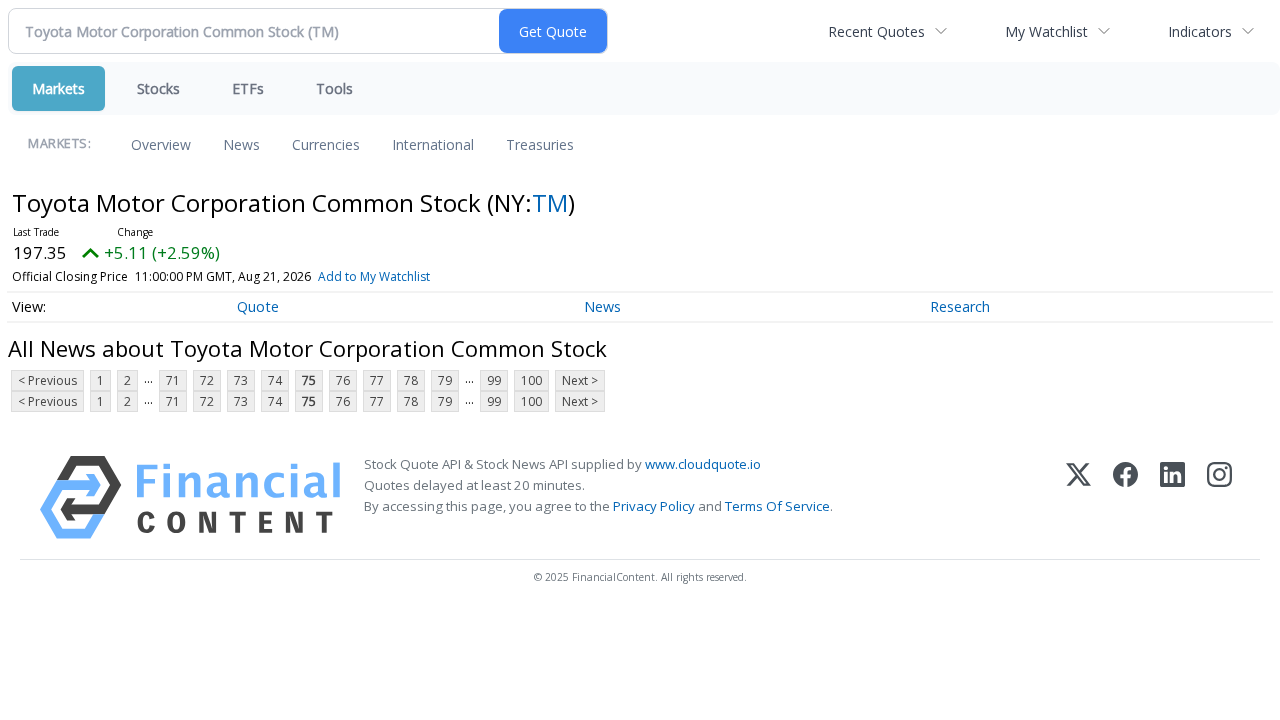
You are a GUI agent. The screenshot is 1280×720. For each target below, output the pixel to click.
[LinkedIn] (1172, 497)
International (433, 144)
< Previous (47, 380)
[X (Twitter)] (1078, 497)
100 (531, 380)
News (241, 144)
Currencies (326, 144)
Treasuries (540, 144)
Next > (580, 380)
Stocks (158, 88)
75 (309, 380)
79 (445, 380)
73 (241, 380)
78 (411, 380)
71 (173, 380)
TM (550, 202)
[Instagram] (1219, 497)
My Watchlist (1046, 31)
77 (377, 380)
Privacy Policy (654, 506)
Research (960, 306)
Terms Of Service (777, 506)
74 (275, 380)
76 (343, 380)
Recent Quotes (876, 31)
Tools (334, 88)
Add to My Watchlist (374, 276)
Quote (258, 306)
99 (494, 380)
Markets (58, 88)
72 (207, 380)
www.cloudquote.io (703, 464)
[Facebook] (1125, 497)
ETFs (248, 88)
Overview (161, 144)
